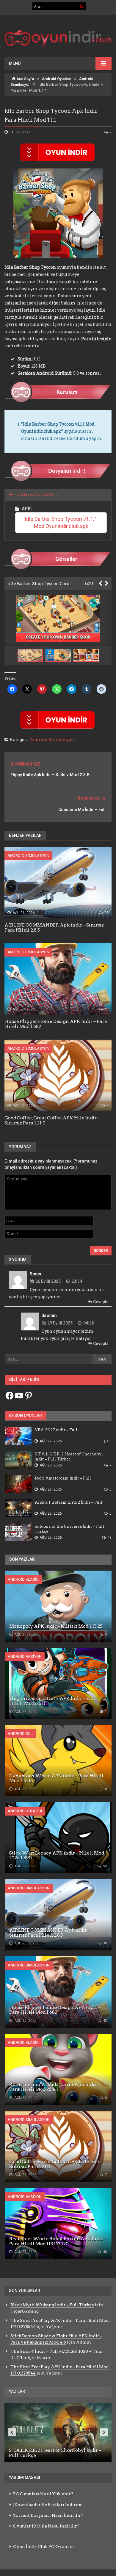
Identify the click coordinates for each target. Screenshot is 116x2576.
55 (105, 1866)
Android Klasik (23, 1579)
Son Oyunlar (28, 1416)
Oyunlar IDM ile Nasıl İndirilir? (46, 2526)
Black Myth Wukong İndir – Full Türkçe (52, 2305)
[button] (59, 656)
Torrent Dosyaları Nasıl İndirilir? (48, 2515)
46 (105, 2252)
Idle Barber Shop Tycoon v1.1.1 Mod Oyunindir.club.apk (62, 522)
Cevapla (100, 1302)
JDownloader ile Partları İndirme (48, 2505)
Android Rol (20, 1734)
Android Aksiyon (25, 1656)
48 (106, 1009)
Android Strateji (25, 1811)
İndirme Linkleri (37, 495)
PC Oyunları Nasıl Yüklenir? (43, 2494)
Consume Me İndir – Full (82, 810)
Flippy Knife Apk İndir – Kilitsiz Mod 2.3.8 (50, 775)
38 (106, 913)
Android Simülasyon (52, 739)
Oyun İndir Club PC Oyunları (44, 2547)
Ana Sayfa (25, 79)
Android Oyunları (57, 79)
